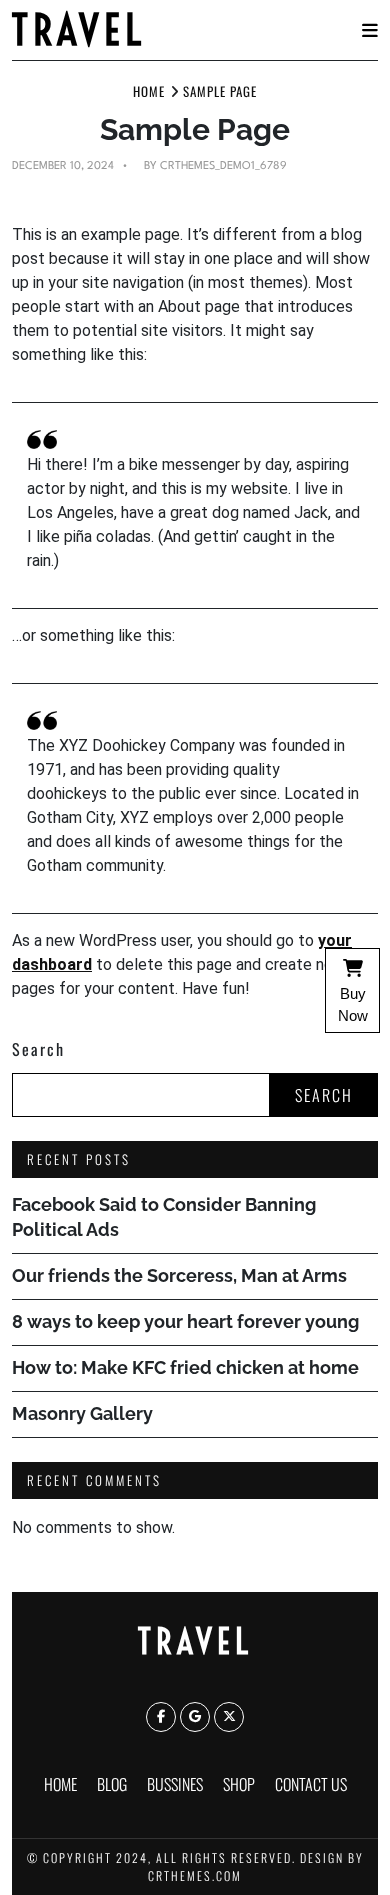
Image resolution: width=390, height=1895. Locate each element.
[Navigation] (370, 30)
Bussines (175, 1784)
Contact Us (311, 1784)
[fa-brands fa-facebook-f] (161, 1717)
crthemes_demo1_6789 (223, 166)
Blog (112, 1784)
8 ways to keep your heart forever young (185, 1321)
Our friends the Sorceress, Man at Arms (179, 1275)
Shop (239, 1784)
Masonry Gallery (82, 1413)
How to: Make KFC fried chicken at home (185, 1367)
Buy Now (353, 1005)
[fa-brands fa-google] (195, 1717)
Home (60, 1784)
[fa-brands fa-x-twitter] (229, 1717)
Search (38, 1049)
